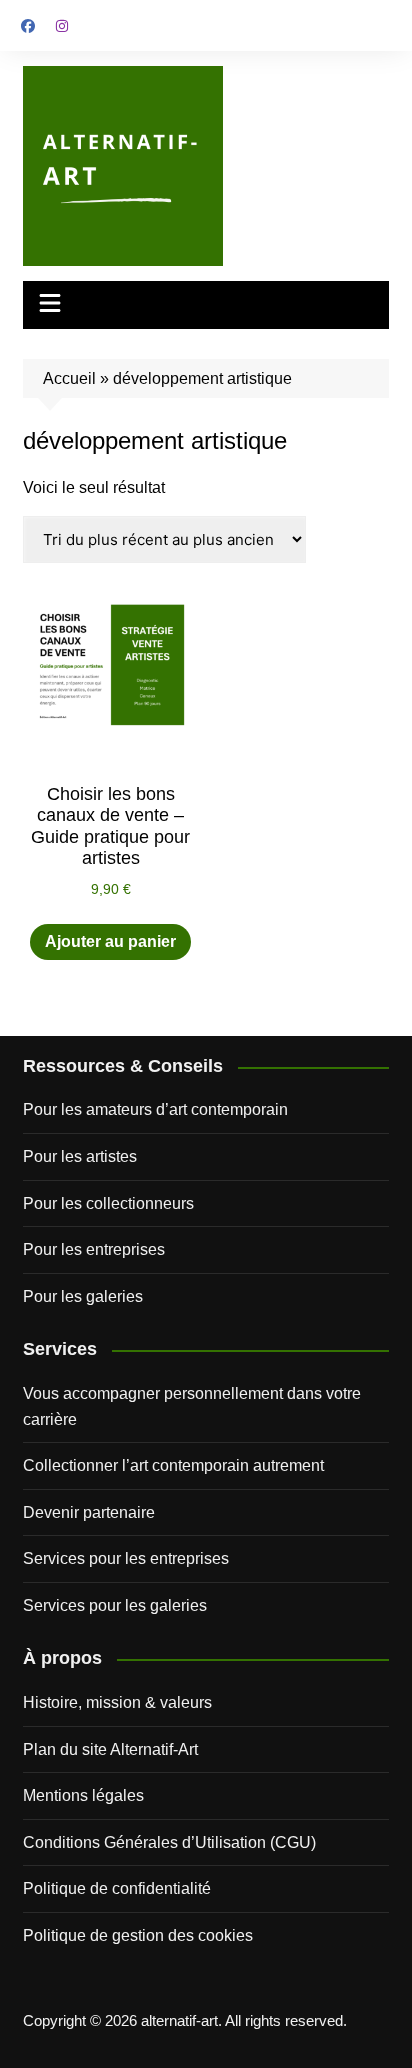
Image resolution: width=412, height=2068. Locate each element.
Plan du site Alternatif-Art (110, 1749)
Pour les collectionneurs (108, 1203)
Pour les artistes (80, 1156)
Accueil (69, 378)
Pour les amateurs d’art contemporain (155, 1109)
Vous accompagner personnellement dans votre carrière (192, 1406)
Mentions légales (83, 1795)
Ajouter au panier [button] (110, 941)
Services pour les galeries (115, 1605)
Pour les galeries (83, 1296)
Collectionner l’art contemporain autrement (173, 1465)
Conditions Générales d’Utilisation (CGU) (169, 1842)
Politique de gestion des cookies (138, 1935)
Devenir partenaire (89, 1512)
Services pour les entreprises (126, 1558)
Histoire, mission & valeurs (117, 1702)
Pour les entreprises (94, 1249)
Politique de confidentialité (117, 1888)
